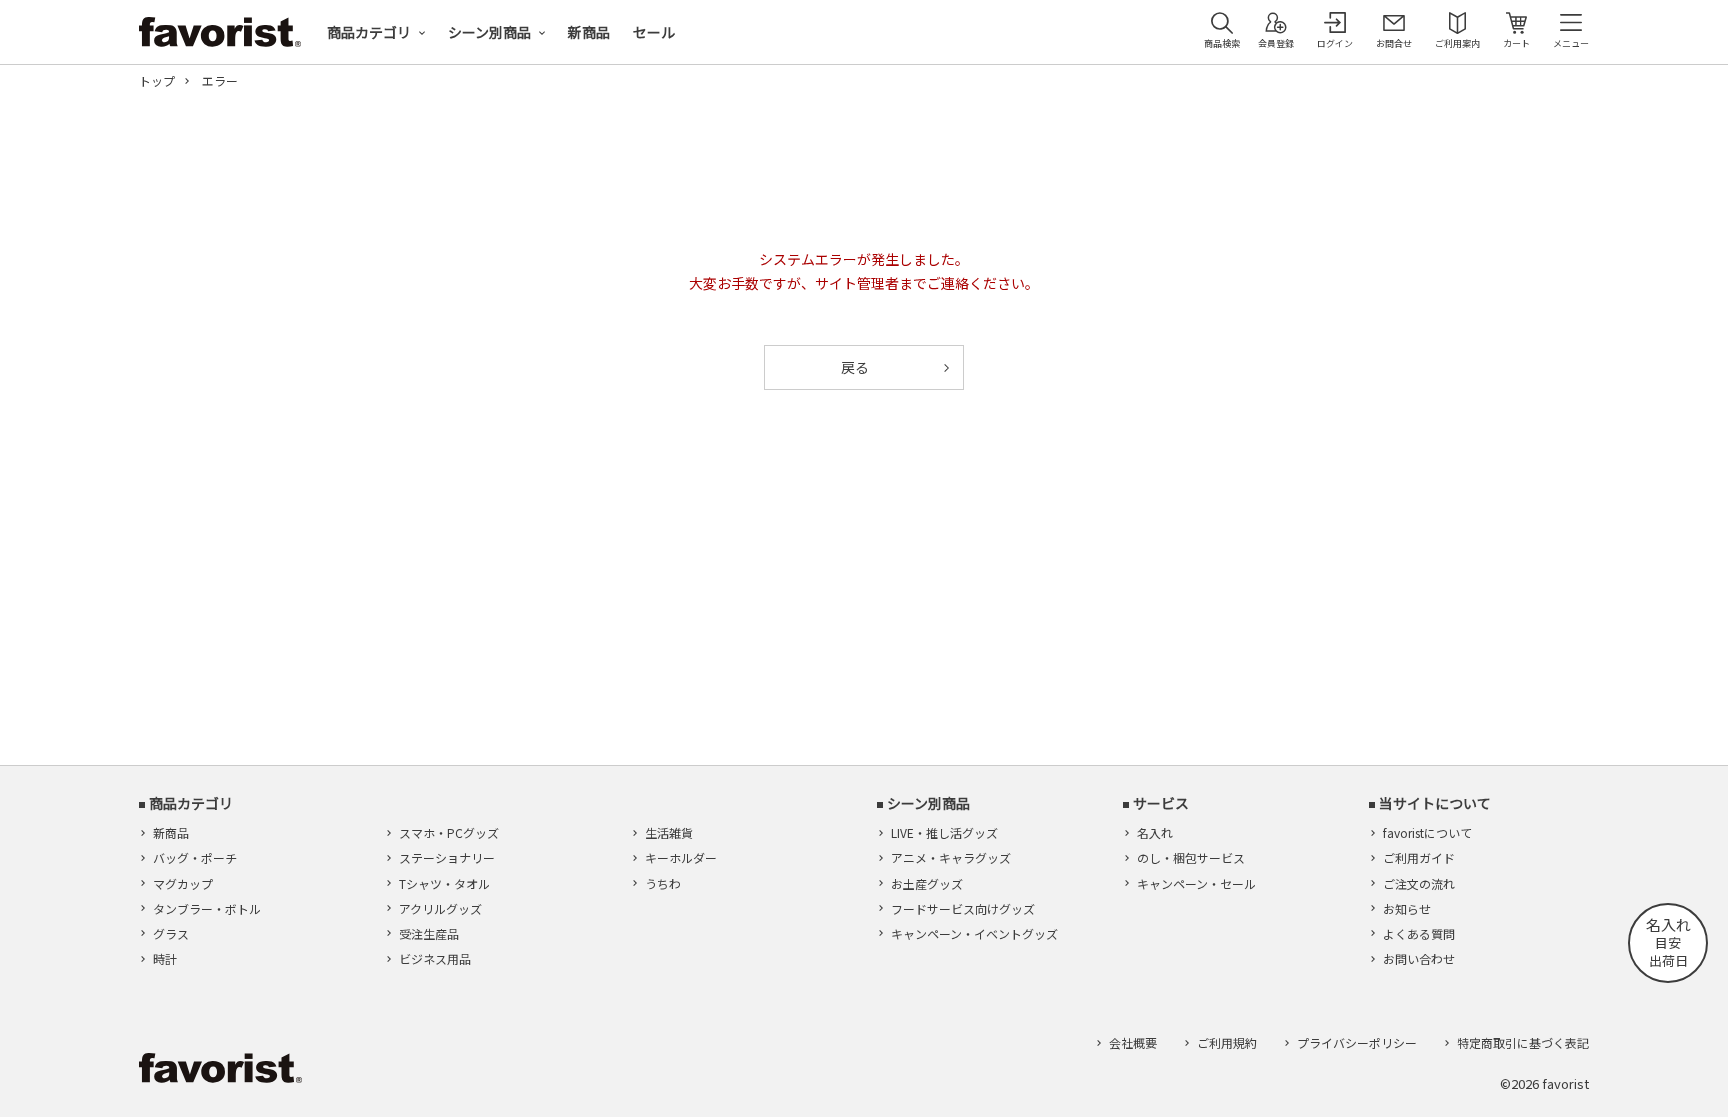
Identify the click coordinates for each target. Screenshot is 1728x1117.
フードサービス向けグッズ (963, 908)
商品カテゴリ (369, 32)
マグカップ (183, 883)
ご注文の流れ (1419, 883)
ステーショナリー (447, 857)
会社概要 (1133, 1042)
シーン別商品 (489, 32)
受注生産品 (429, 933)
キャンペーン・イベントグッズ (974, 933)
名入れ (1155, 832)
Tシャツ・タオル (444, 883)
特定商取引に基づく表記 (1523, 1042)
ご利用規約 (1227, 1042)
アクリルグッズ (440, 908)
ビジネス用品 (435, 958)
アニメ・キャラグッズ (951, 857)
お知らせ (1407, 908)
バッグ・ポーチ (195, 857)
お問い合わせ (1419, 958)
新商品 (589, 32)
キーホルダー (681, 857)
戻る (855, 367)
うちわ (663, 883)
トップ (157, 81)
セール (654, 32)
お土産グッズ (927, 883)
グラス (171, 933)
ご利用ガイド (1419, 857)
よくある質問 (1419, 933)
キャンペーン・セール (1196, 883)
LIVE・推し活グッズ (944, 832)
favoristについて (1427, 832)
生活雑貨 (669, 832)
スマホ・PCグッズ (449, 832)
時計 (165, 958)
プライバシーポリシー (1357, 1042)
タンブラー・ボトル (207, 908)
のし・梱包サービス (1191, 857)
